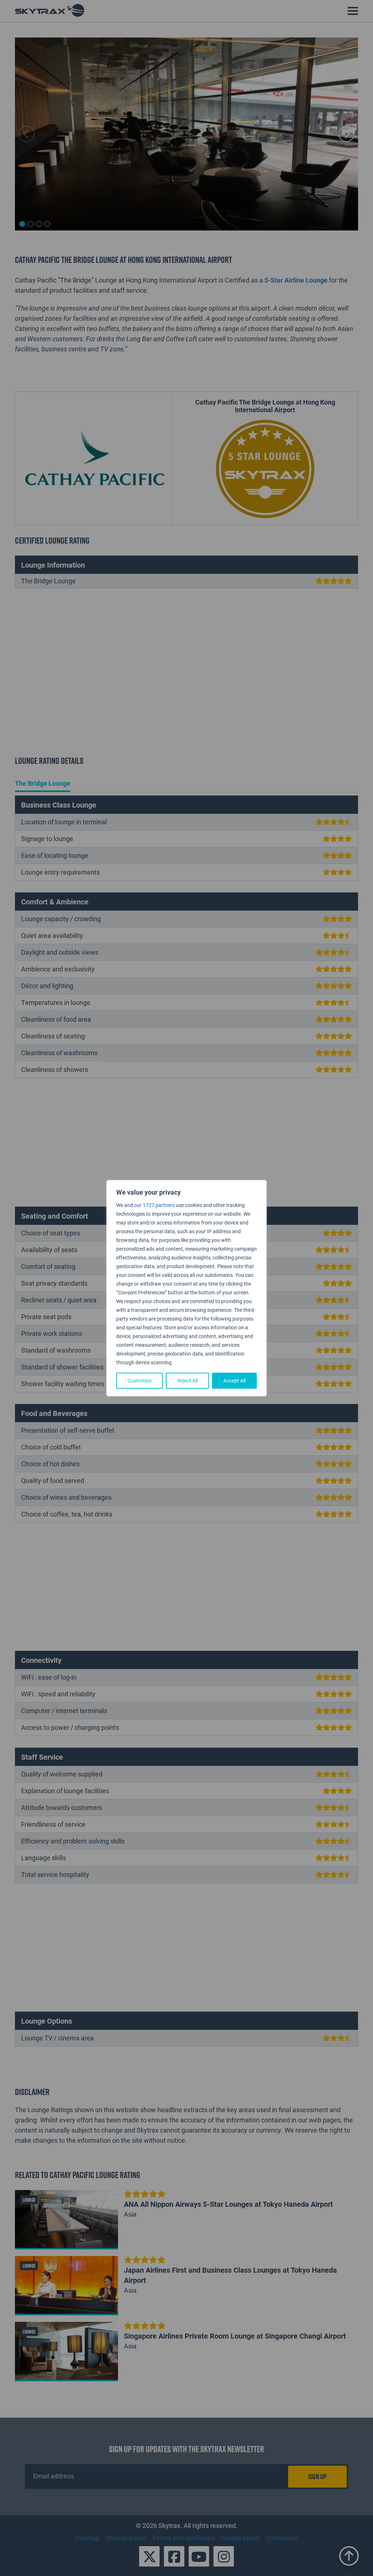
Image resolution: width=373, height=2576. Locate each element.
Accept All (234, 1380)
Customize (140, 1380)
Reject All (188, 1380)
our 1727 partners (154, 1205)
